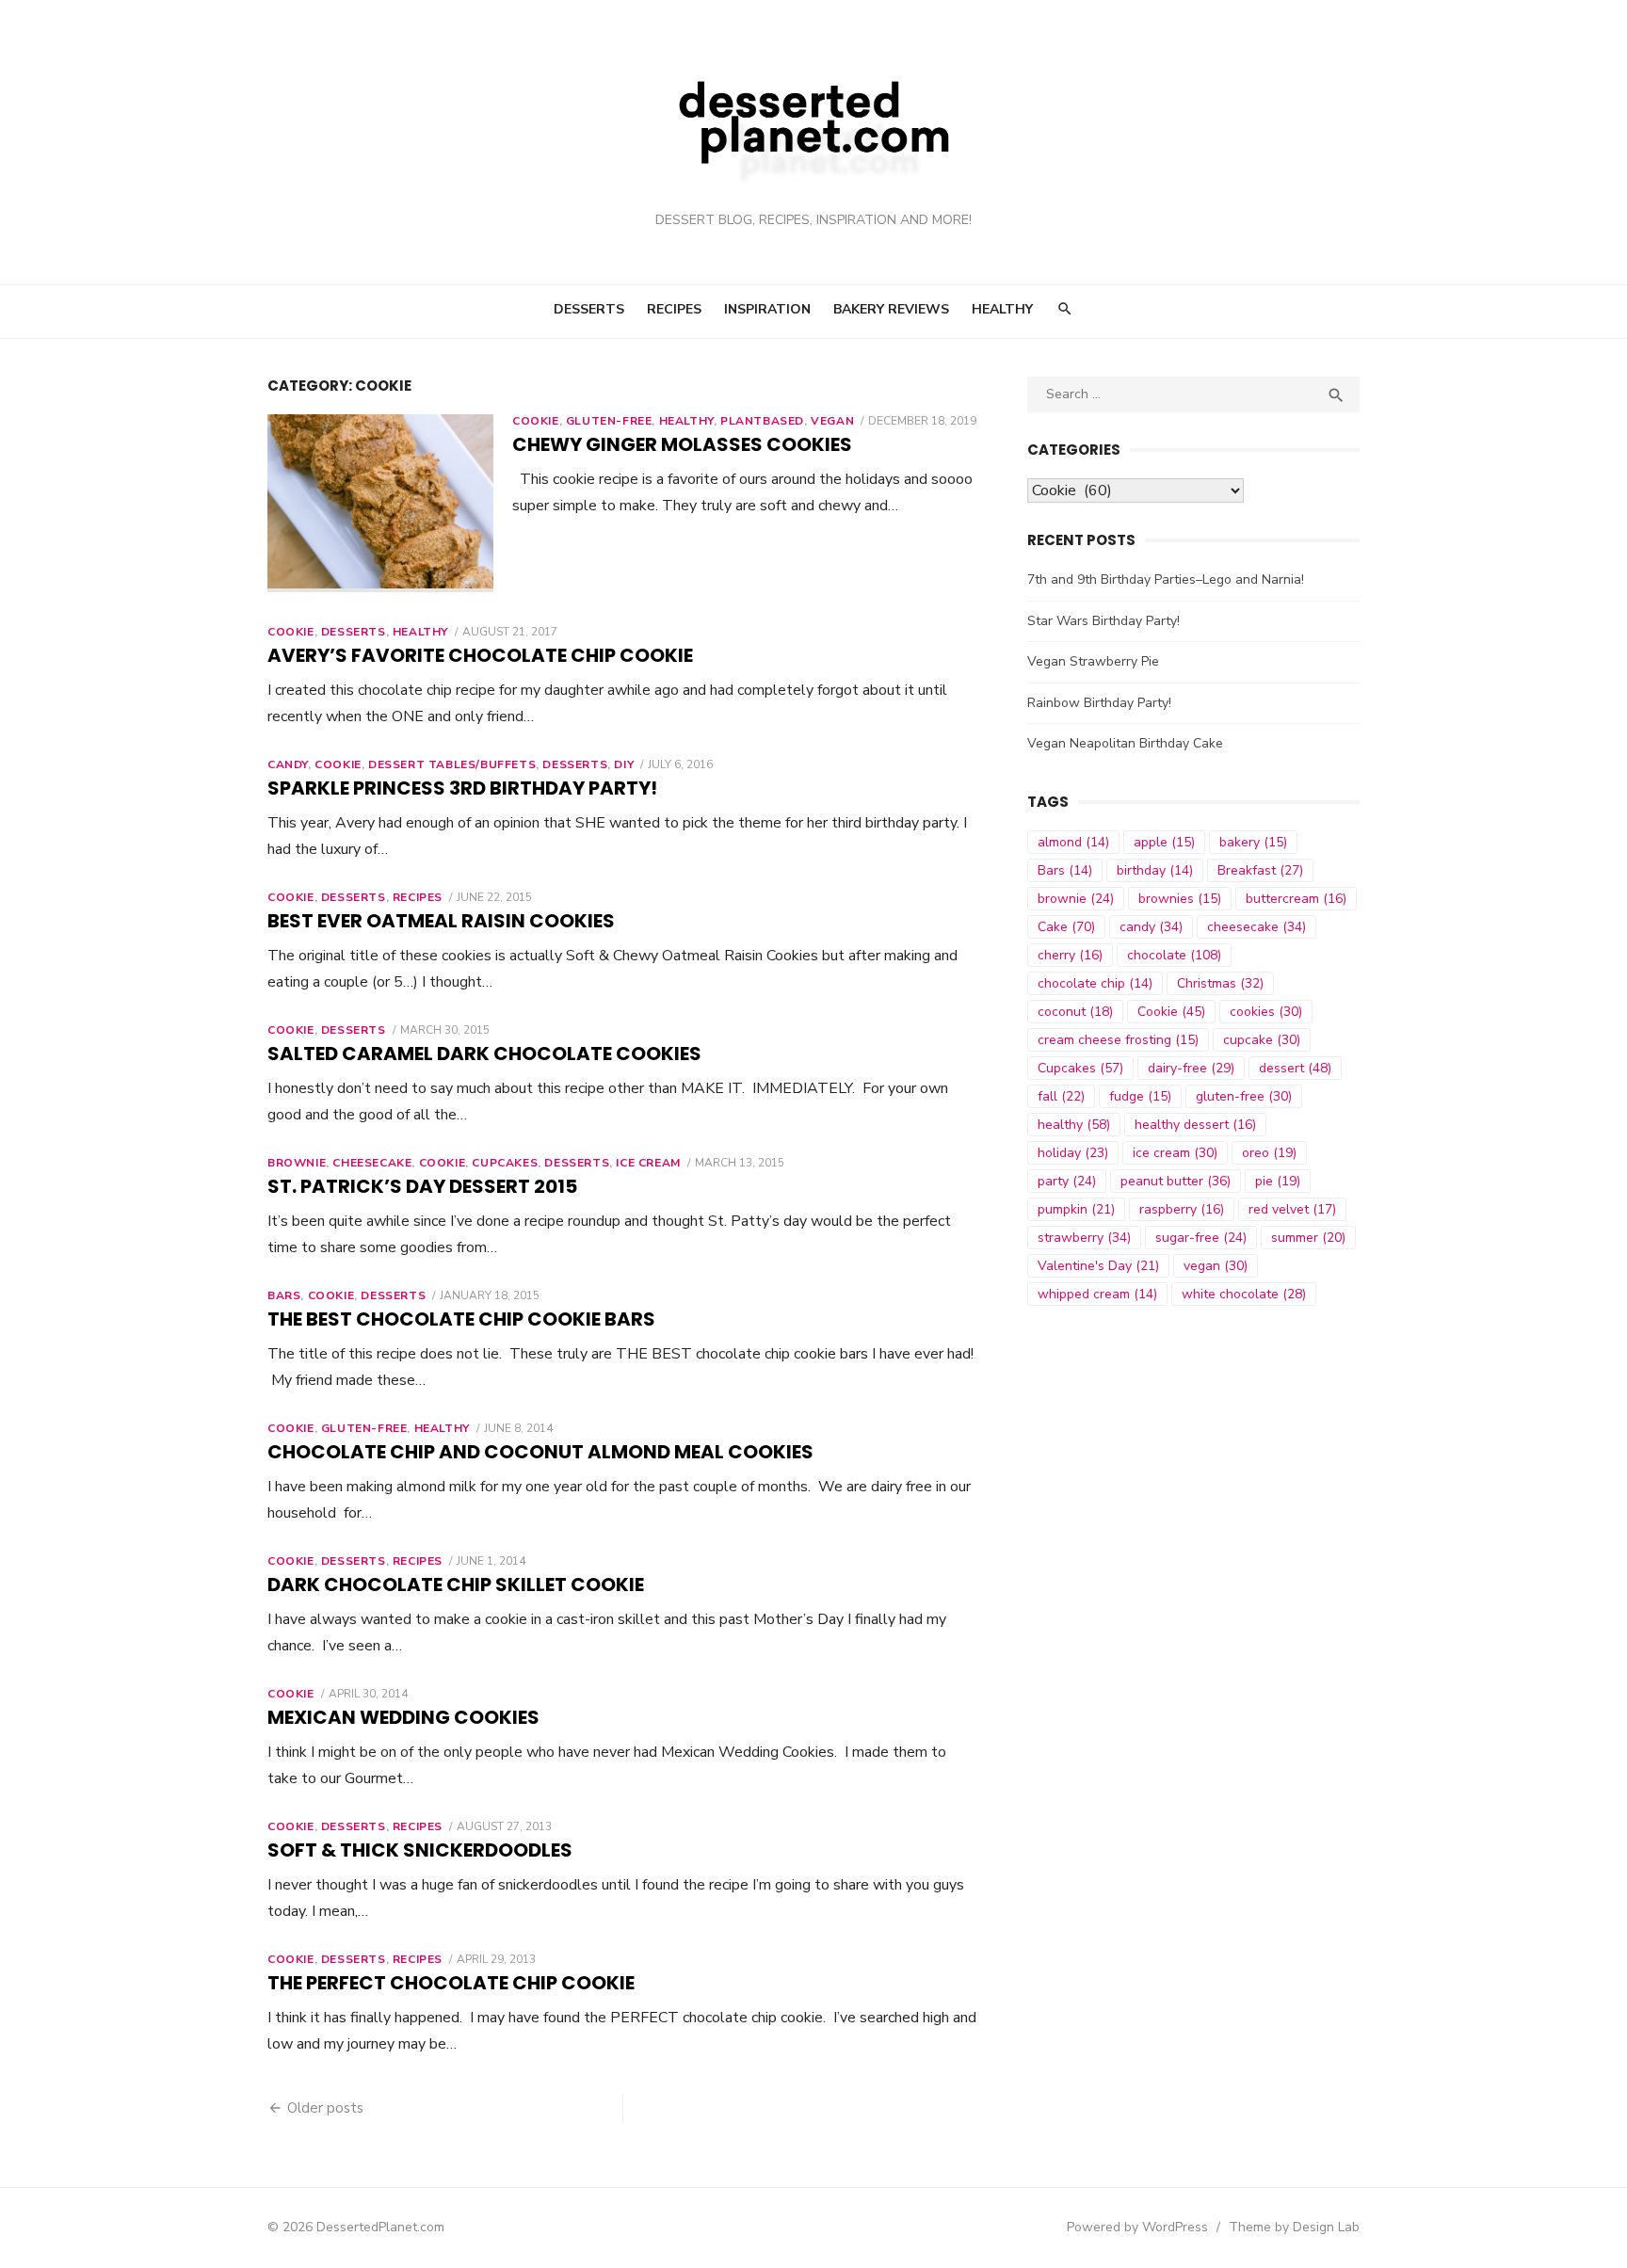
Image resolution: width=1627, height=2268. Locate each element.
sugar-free (1201, 1238)
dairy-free (1191, 1068)
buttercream (1296, 899)
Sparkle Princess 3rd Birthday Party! (462, 788)
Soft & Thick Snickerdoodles (420, 1850)
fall (1061, 1096)
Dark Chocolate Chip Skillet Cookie (456, 1584)
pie (1278, 1181)
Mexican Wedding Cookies (403, 1717)
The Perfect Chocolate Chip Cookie (451, 1983)
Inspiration (767, 309)
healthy (1074, 1125)
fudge (1140, 1096)
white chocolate (1244, 1294)
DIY (624, 764)
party (1067, 1181)
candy (1151, 927)
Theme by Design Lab (1294, 2227)
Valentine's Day (1098, 1266)
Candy (288, 764)
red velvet (1292, 1209)
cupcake (1262, 1040)
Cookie (536, 421)
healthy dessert (1195, 1125)
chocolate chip (1095, 983)
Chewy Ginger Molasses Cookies (682, 444)
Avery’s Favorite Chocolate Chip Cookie (480, 655)
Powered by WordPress (1137, 2227)
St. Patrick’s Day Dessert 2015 (422, 1186)
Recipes (674, 309)
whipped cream (1097, 1294)
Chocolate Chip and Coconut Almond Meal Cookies (540, 1452)
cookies (1266, 1012)
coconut (1075, 1012)
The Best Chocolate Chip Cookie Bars (461, 1319)
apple (1164, 842)
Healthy (1002, 309)
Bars (284, 1295)
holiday (1073, 1153)
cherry (1070, 955)
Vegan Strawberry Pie (1093, 661)
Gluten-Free (609, 421)
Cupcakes (505, 1163)
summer (1308, 1238)
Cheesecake (372, 1163)
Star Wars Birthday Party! (1103, 621)
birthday (1155, 870)
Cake (1066, 927)
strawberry (1084, 1238)
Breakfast (1260, 870)
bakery (1253, 842)
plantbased (762, 421)
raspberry (1182, 1209)
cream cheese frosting (1118, 1040)
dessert (1295, 1068)
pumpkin (1076, 1209)
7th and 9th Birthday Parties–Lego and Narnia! (1166, 579)
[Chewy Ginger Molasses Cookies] (380, 503)
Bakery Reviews (891, 309)
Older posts (325, 2108)
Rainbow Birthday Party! (1099, 703)
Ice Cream (648, 1163)
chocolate (1174, 955)
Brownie (297, 1163)
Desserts (589, 309)
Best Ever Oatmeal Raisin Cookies (441, 921)
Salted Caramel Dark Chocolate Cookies (484, 1054)
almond (1073, 842)
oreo (1269, 1153)
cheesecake (1256, 927)
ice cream (1175, 1153)
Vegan (832, 421)
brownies (1180, 899)
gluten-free (1244, 1096)
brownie (1076, 899)
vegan (1216, 1266)
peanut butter (1176, 1181)
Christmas (1220, 983)
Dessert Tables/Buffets (452, 764)
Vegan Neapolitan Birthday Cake (1125, 743)
